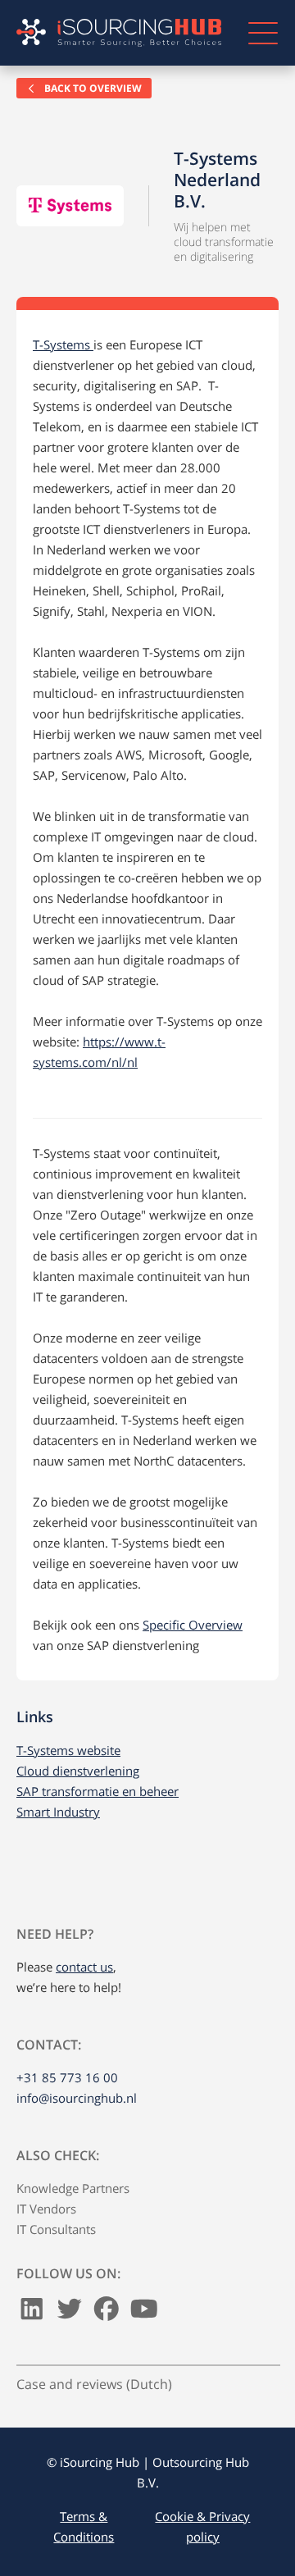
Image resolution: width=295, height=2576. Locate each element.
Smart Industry (58, 1812)
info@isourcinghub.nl (77, 2098)
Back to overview (92, 88)
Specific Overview (193, 1625)
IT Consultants (56, 2229)
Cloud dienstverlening (78, 1771)
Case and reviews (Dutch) (94, 2384)
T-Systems (63, 344)
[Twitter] (70, 2313)
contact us (84, 1967)
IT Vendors (46, 2209)
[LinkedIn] (32, 2313)
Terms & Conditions (84, 2526)
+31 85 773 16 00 (67, 2077)
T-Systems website (68, 1750)
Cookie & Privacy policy (202, 2526)
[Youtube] (144, 2313)
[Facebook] (107, 2313)
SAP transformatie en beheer (98, 1791)
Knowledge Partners (73, 2188)
